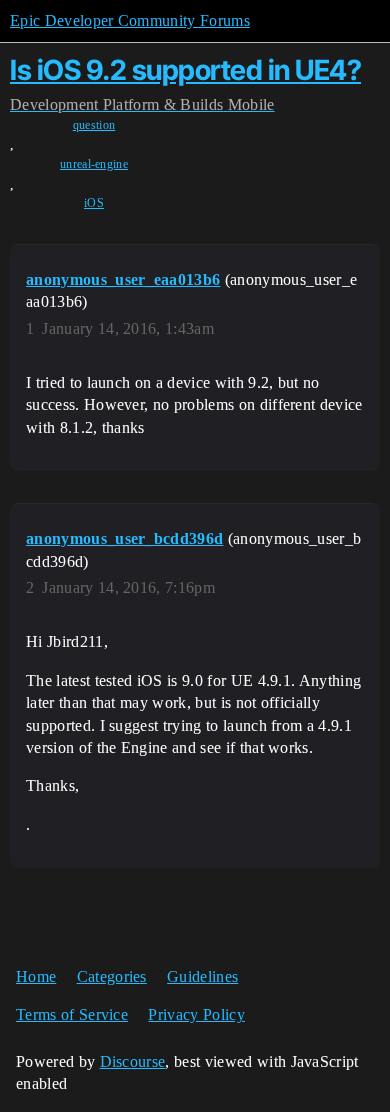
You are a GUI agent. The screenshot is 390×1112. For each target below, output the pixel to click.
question (94, 125)
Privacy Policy (196, 1014)
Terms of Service (72, 1014)
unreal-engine (94, 164)
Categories (112, 976)
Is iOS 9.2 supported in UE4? (185, 70)
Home (36, 976)
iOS (94, 203)
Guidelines (202, 976)
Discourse (133, 1061)
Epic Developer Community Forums (130, 20)
